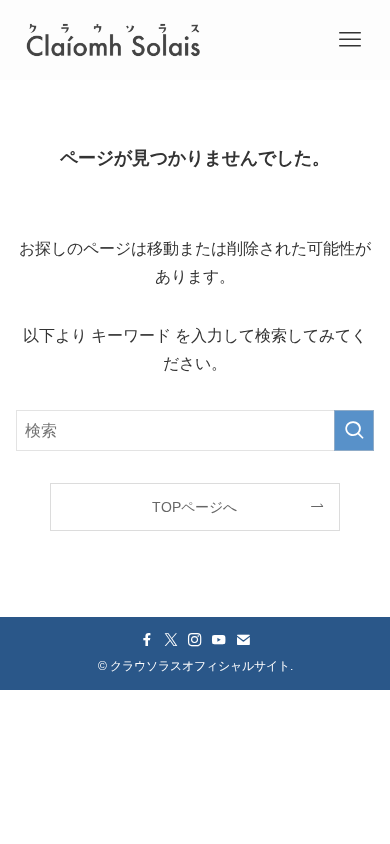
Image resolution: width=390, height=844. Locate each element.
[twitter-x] (171, 640)
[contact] (243, 640)
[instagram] (195, 640)
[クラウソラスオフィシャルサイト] (113, 40)
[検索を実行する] (354, 430)
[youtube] (219, 640)
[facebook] (147, 640)
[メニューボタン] (350, 40)
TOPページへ (194, 507)
